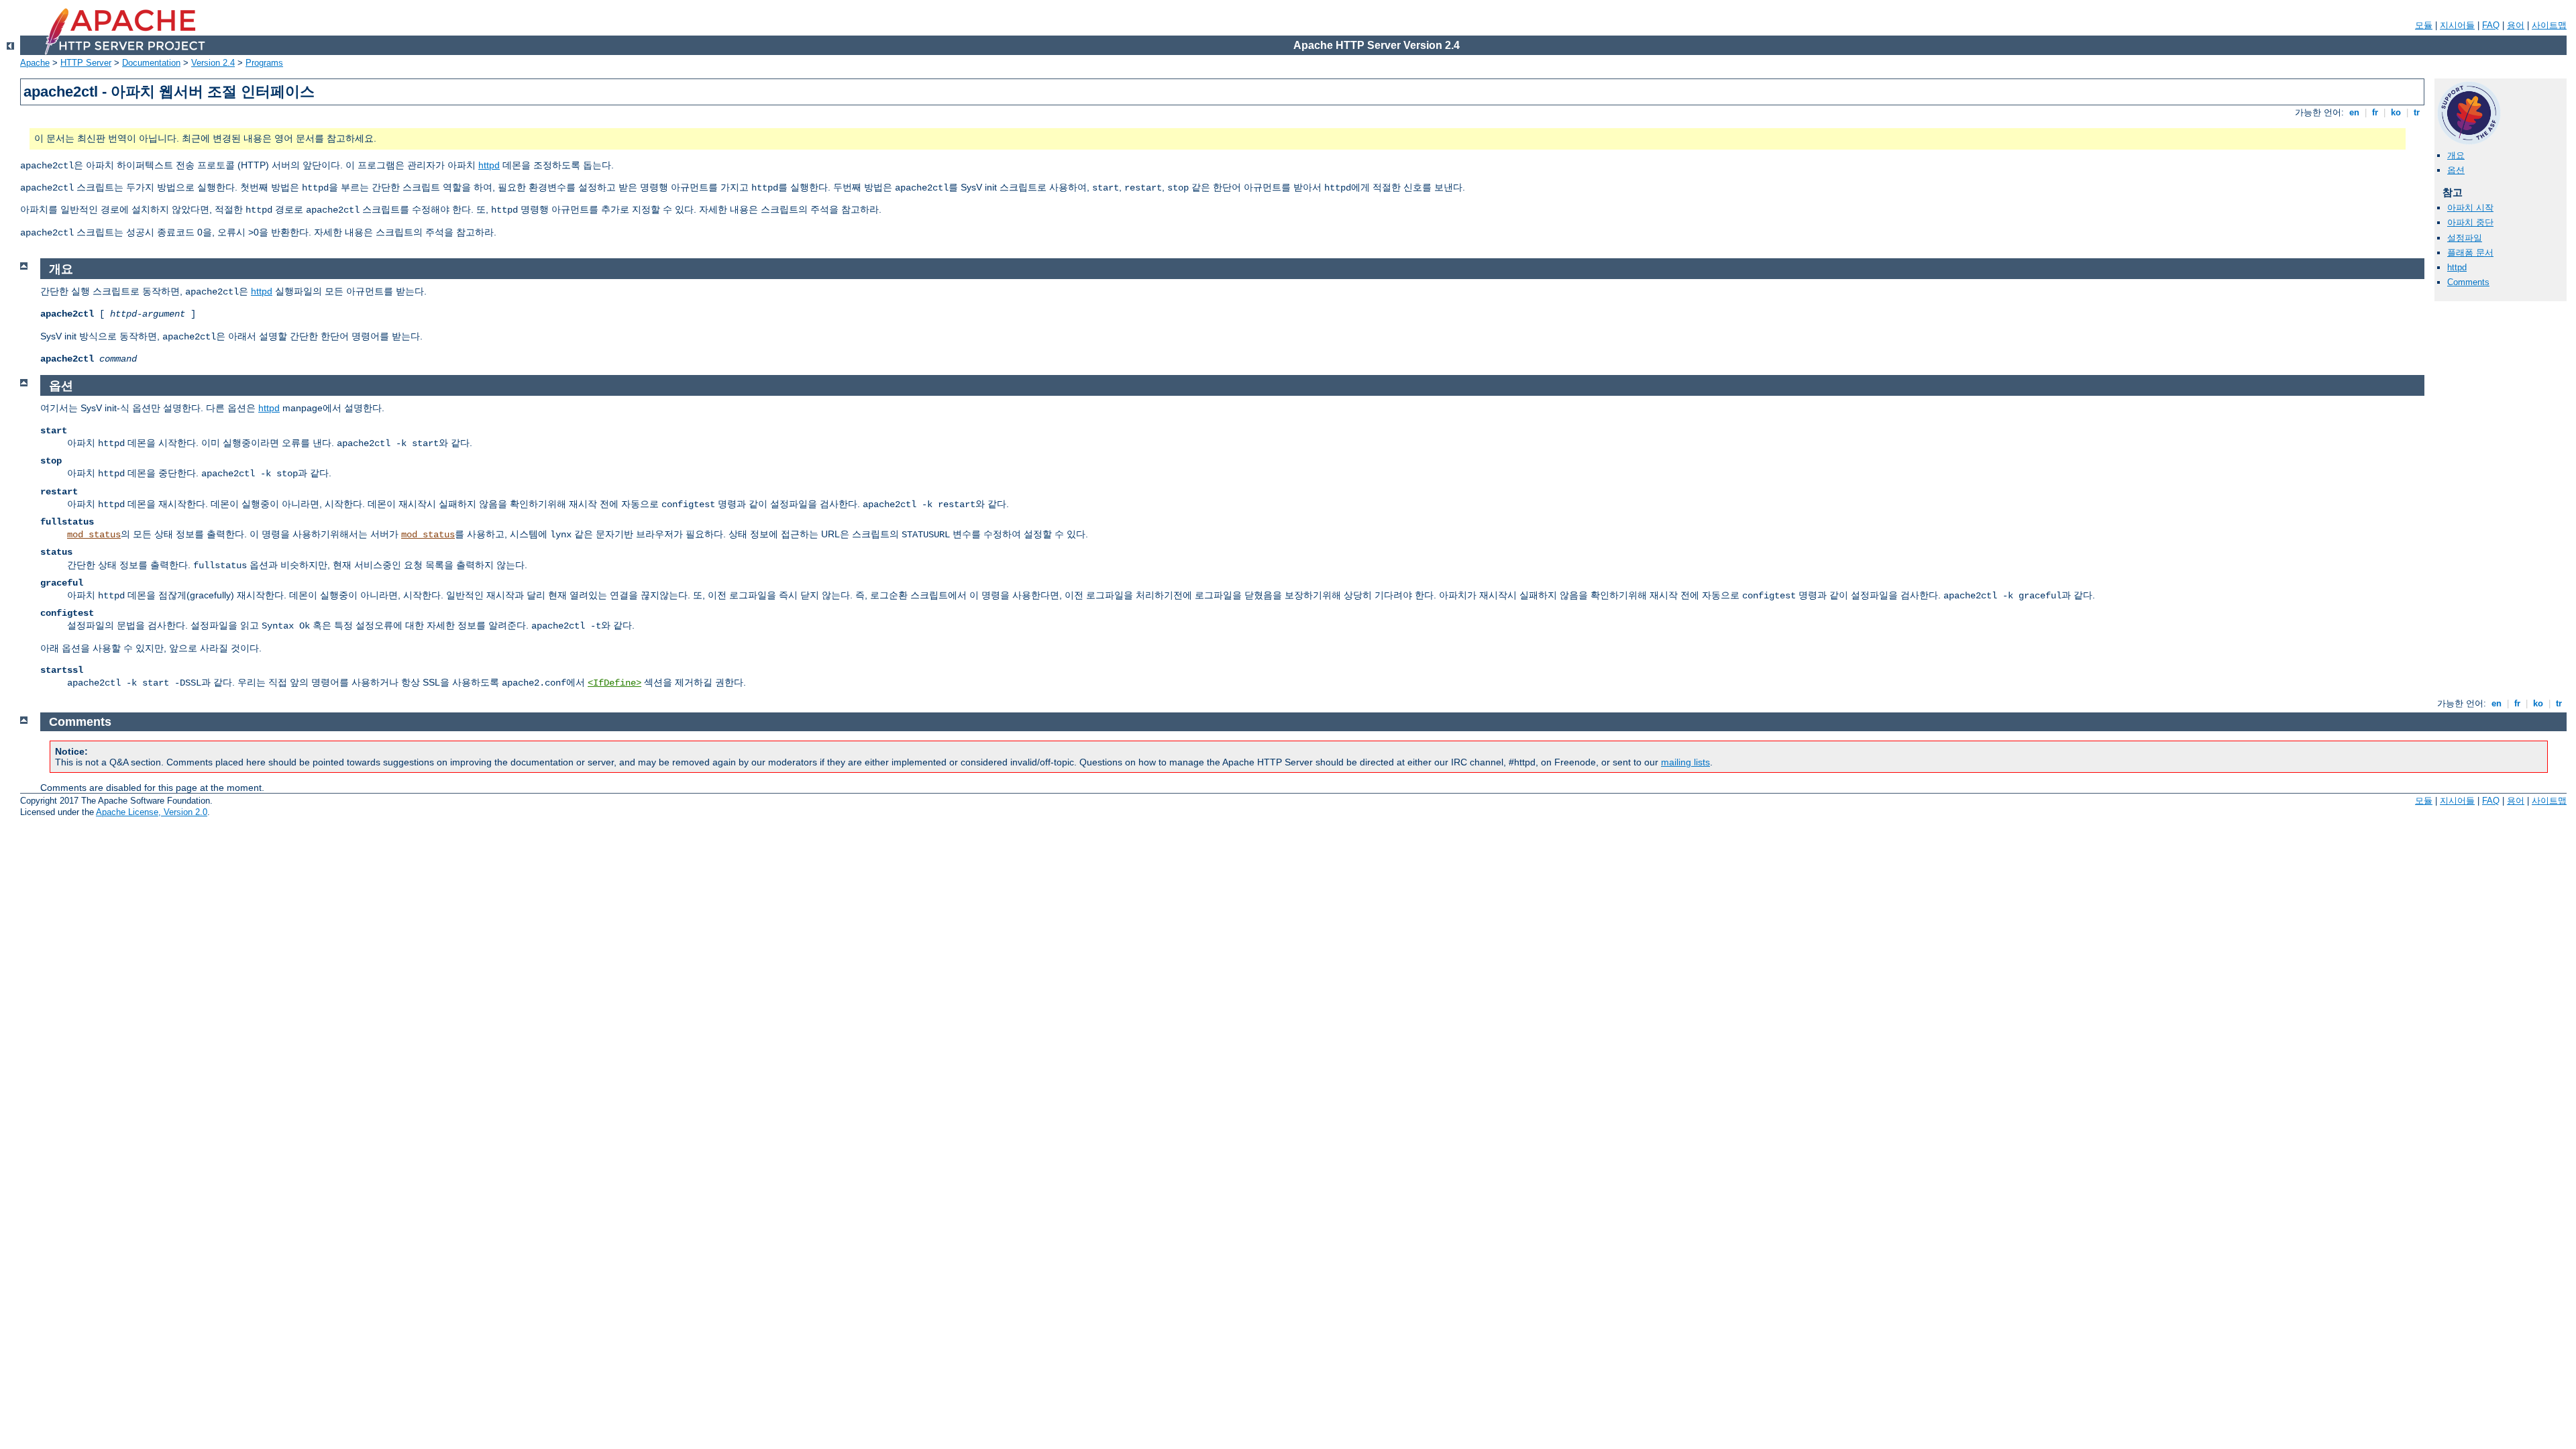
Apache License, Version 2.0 (152, 812)
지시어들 (2457, 25)
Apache (35, 63)
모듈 (2424, 25)
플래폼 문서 (2470, 253)
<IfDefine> (614, 683)
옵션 (2456, 170)
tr (2417, 112)
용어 (2516, 25)
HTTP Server (86, 63)
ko (2396, 112)
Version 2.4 (213, 63)
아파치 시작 (2470, 208)
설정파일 (2465, 238)
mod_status (94, 535)
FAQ (2491, 25)
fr (2375, 112)
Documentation (151, 63)
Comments (2468, 282)
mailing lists (1685, 762)
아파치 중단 (2470, 222)
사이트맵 (2549, 25)
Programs (264, 63)
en (2354, 112)
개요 (2456, 155)
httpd (489, 165)
